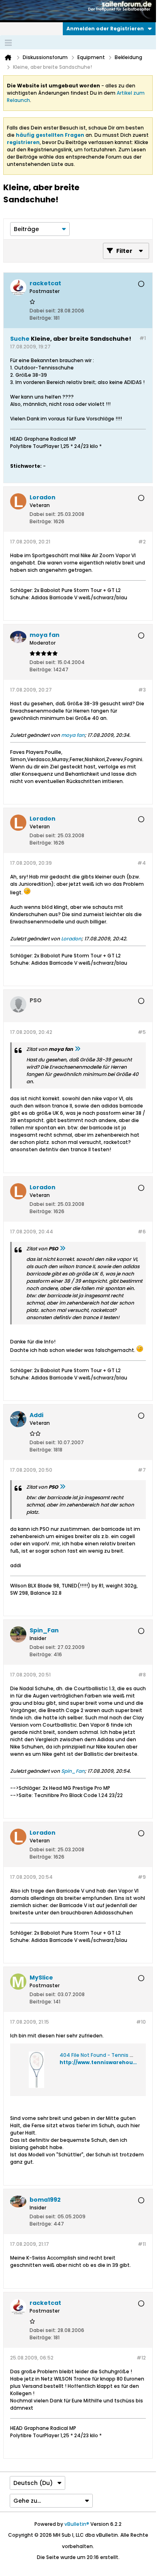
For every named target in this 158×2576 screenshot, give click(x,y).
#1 (143, 338)
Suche (20, 339)
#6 (142, 1232)
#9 (142, 1877)
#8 (142, 1675)
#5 (142, 1032)
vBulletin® (77, 2524)
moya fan (73, 735)
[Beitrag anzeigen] (77, 1049)
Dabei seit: (43, 311)
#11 (142, 2244)
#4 (142, 863)
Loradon (71, 939)
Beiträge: (41, 318)
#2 (142, 542)
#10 (141, 2022)
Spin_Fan (73, 1771)
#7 (142, 1470)
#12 (141, 2358)
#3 (142, 690)
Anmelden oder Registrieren (105, 29)
